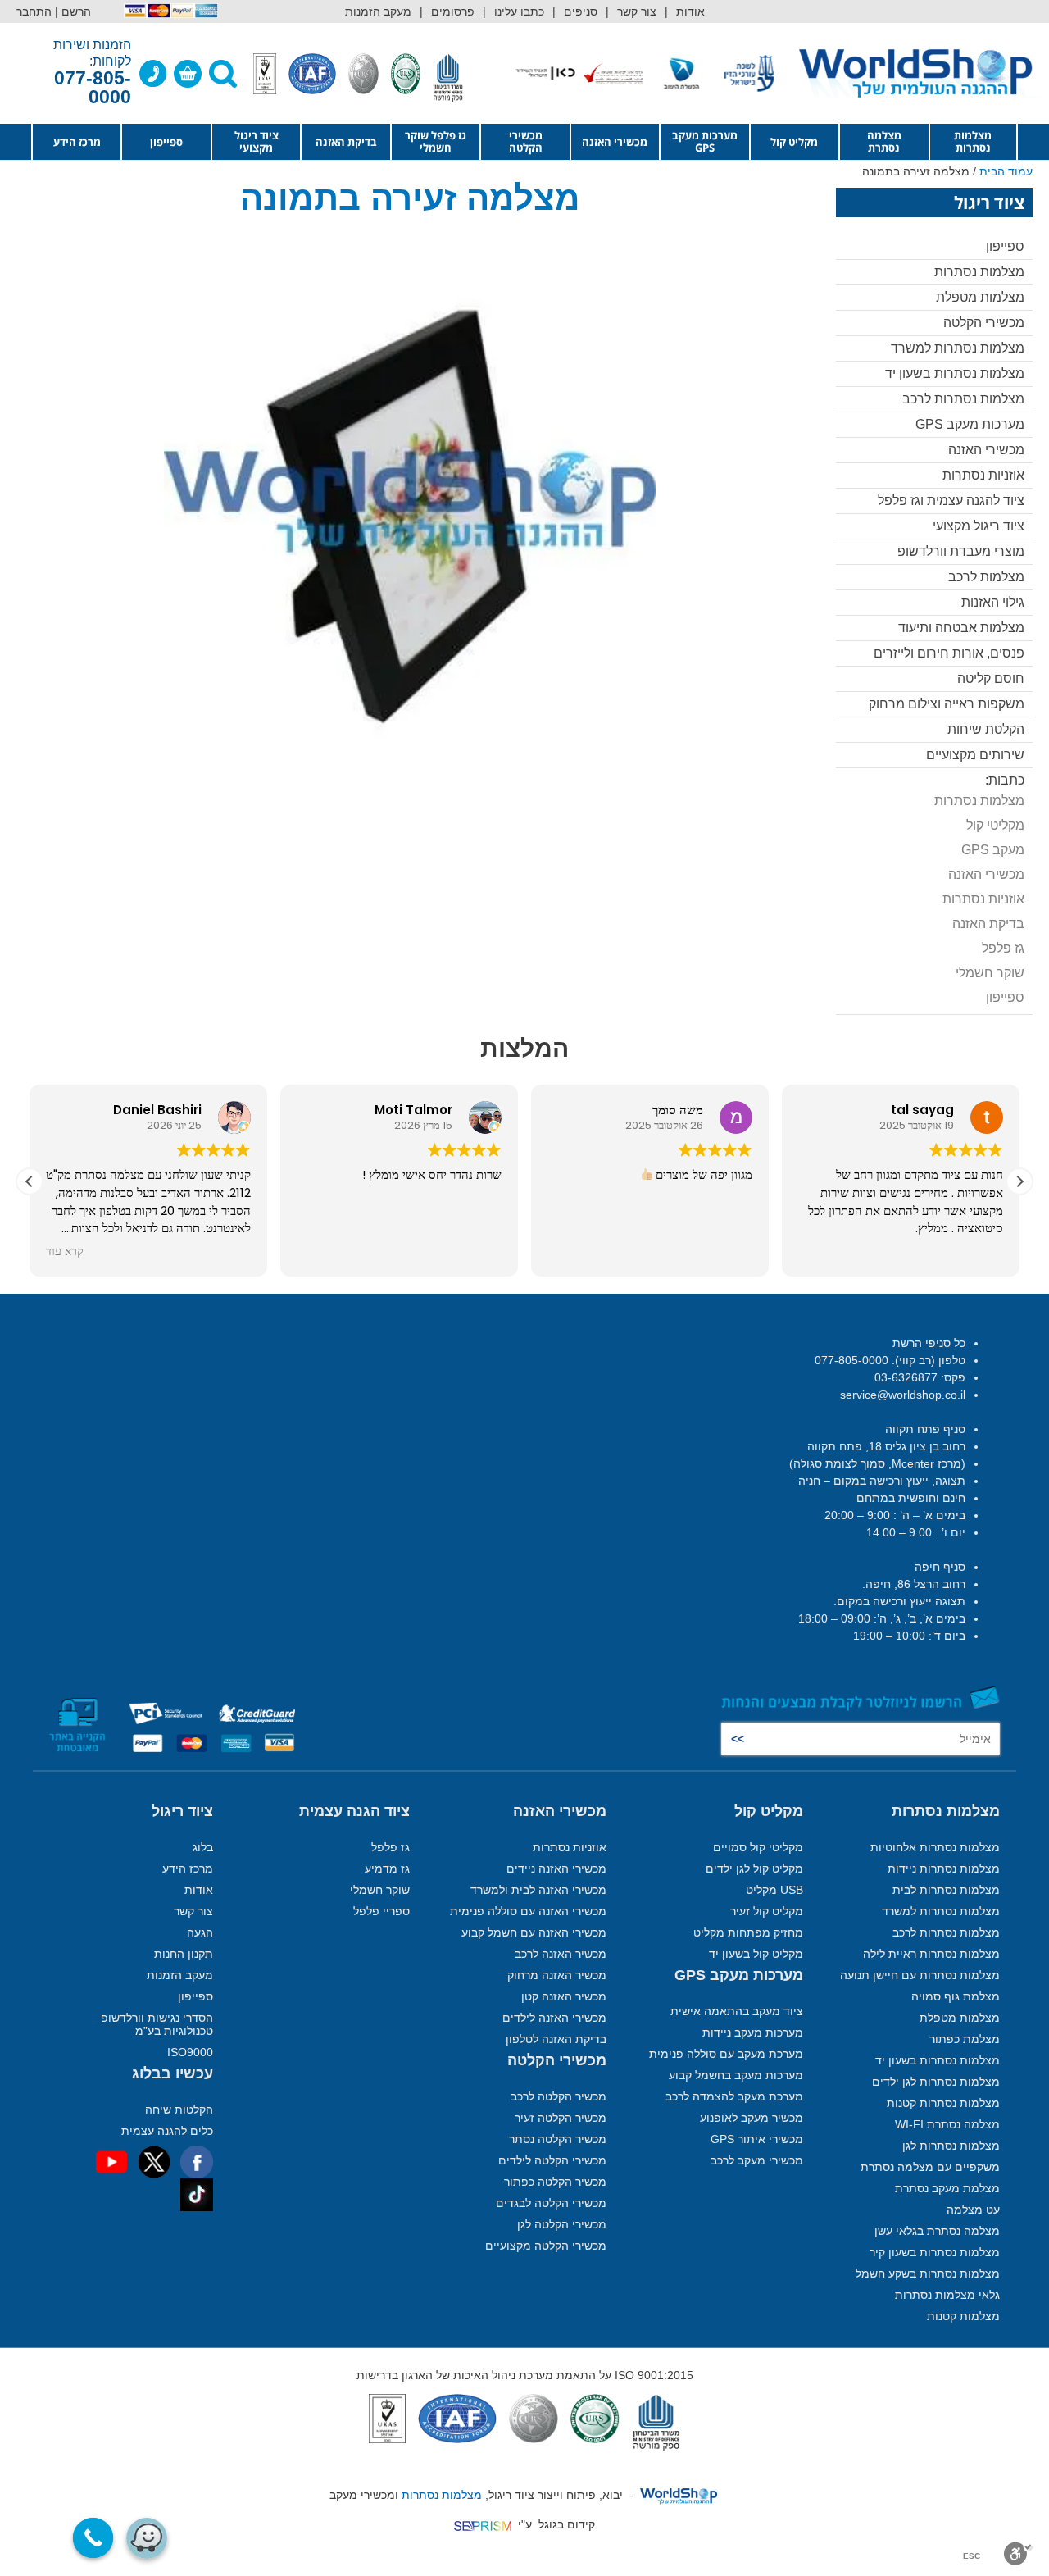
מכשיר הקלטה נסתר (558, 2139)
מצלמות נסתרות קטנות (943, 2103)
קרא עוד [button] (65, 1252)
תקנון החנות (184, 1954)
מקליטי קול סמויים (758, 1847)
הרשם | (73, 11)
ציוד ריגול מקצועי (257, 141)
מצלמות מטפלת (980, 297)
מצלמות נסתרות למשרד (958, 348)
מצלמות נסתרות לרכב (963, 399)
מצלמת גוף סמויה (956, 1996)
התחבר (34, 11)
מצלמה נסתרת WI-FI (947, 2124)
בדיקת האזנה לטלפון (556, 2039)
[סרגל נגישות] (1018, 2554)
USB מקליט (774, 1890)
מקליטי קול (995, 825)
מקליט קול (794, 142)
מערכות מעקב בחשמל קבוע (736, 2075)
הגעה (200, 1932)
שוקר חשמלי (990, 973)
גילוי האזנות (993, 602)
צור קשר (637, 11)
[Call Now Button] (93, 2538)
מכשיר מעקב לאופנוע (752, 2118)
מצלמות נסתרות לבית (946, 1890)
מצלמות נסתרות (973, 141)
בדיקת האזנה (346, 142)
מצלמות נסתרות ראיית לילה (931, 1954)
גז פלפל (1003, 948)
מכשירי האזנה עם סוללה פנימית (528, 1911)
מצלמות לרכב (986, 577)
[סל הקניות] (188, 74)
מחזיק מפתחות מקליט (748, 1932)
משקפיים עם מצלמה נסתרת (930, 2167)
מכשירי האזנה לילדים (554, 2018)
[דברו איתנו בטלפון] (153, 74)
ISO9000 (190, 2052)
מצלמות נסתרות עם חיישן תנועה (920, 1975)
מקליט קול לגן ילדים (754, 1868)
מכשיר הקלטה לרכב (559, 2096)
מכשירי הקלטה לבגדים (551, 2203)
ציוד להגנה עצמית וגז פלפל (951, 501)
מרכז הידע (77, 142)
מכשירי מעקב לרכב (757, 2160)
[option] (739, 73)
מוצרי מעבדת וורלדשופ (961, 551)
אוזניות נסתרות (983, 475)
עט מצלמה (973, 2210)
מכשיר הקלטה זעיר (561, 2118)
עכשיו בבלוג (173, 2073)
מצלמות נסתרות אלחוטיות (935, 1847)
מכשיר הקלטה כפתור (555, 2182)
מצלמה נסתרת (884, 141)
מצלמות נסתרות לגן (951, 2146)
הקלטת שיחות (986, 729)
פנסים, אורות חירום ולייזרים (949, 653)
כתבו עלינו (519, 11)
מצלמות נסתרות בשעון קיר (935, 2252)
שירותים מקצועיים (975, 755)
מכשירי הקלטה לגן (562, 2224)
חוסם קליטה (991, 678)
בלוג (203, 1847)
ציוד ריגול (182, 1811)
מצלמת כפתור (965, 2039)
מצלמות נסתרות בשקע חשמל (928, 2273)
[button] (1019, 1181)
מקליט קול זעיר (767, 1911)
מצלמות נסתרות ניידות (944, 1868)
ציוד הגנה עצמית (354, 1811)
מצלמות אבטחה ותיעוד (961, 628)
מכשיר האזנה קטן (564, 1996)
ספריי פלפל (381, 1911)
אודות (690, 11)
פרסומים (453, 11)
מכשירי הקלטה (526, 141)
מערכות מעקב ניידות (753, 2032)
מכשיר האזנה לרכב (561, 1954)
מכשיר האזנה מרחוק (557, 1975)
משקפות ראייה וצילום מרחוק (947, 704)
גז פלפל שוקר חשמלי (436, 141)
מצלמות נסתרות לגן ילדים (936, 2082)
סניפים (581, 11)
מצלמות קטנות (963, 2316)
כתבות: (1005, 780)
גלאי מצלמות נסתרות (947, 2295)
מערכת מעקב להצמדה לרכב (734, 2096)
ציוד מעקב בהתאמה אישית (737, 2011)
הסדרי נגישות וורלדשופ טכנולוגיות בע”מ (157, 2024)
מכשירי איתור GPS (757, 2139)
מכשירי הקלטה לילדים (552, 2160)
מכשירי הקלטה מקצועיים (546, 2246)
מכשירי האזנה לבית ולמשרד (538, 1890)
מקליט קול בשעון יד (756, 1954)
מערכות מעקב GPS (705, 141)
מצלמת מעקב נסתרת (947, 2188)
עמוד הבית (1006, 171)
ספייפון (166, 142)
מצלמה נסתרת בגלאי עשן (937, 2231)
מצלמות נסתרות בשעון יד (955, 373)
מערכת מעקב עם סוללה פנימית (726, 2054)
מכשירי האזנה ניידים (556, 1868)
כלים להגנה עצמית (167, 2131)
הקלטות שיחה (179, 2109)
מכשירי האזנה (615, 142)
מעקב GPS (993, 850)
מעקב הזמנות (378, 11)
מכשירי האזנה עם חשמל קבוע (534, 1932)
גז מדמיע (387, 1868)
